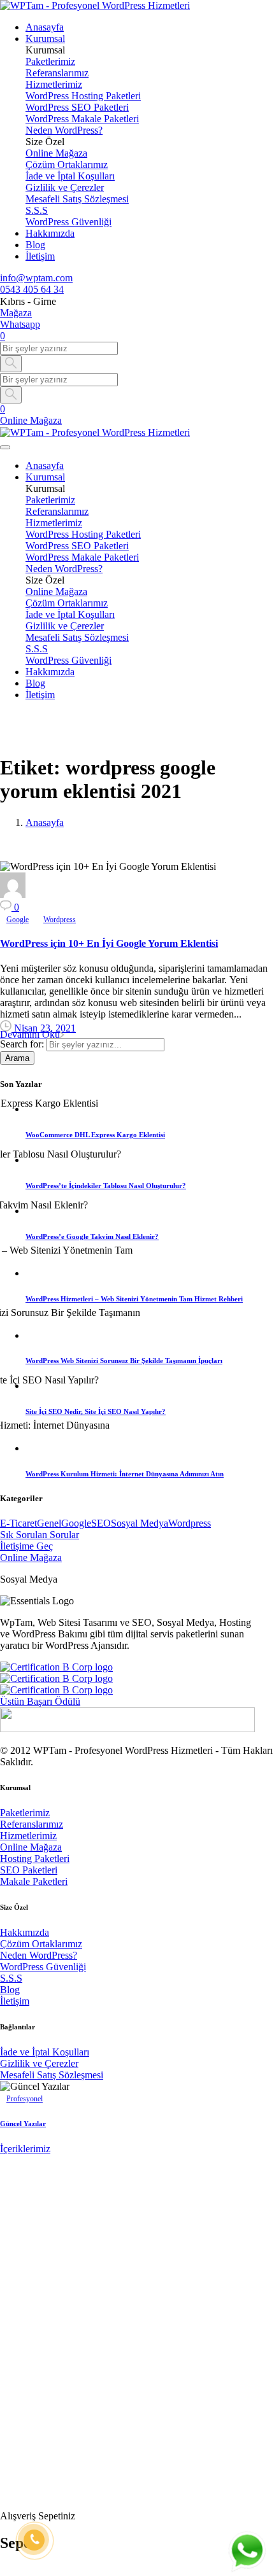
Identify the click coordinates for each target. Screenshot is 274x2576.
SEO (101, 1523)
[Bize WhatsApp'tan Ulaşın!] (247, 2551)
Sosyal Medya (140, 1523)
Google (76, 1523)
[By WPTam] (13, 894)
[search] (5, 2495)
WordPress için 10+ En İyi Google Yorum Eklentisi (109, 943)
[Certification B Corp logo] (56, 1667)
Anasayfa (45, 822)
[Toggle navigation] (5, 447)
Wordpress (190, 1523)
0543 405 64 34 (32, 289)
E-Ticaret (18, 1523)
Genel (49, 1523)
